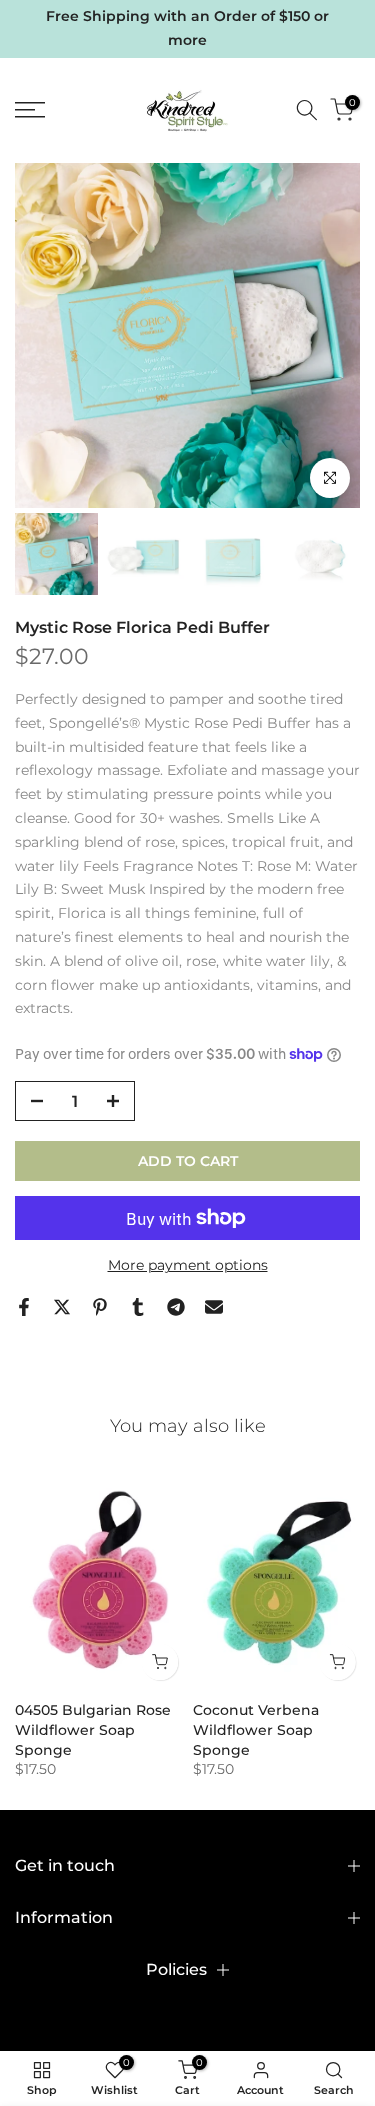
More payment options (188, 1265)
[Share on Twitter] (62, 1307)
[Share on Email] (214, 1307)
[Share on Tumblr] (138, 1307)
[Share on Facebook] (24, 1307)
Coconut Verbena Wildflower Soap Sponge (256, 1730)
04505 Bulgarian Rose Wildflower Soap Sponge (93, 1730)
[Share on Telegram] (176, 1307)
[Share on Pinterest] (100, 1307)
